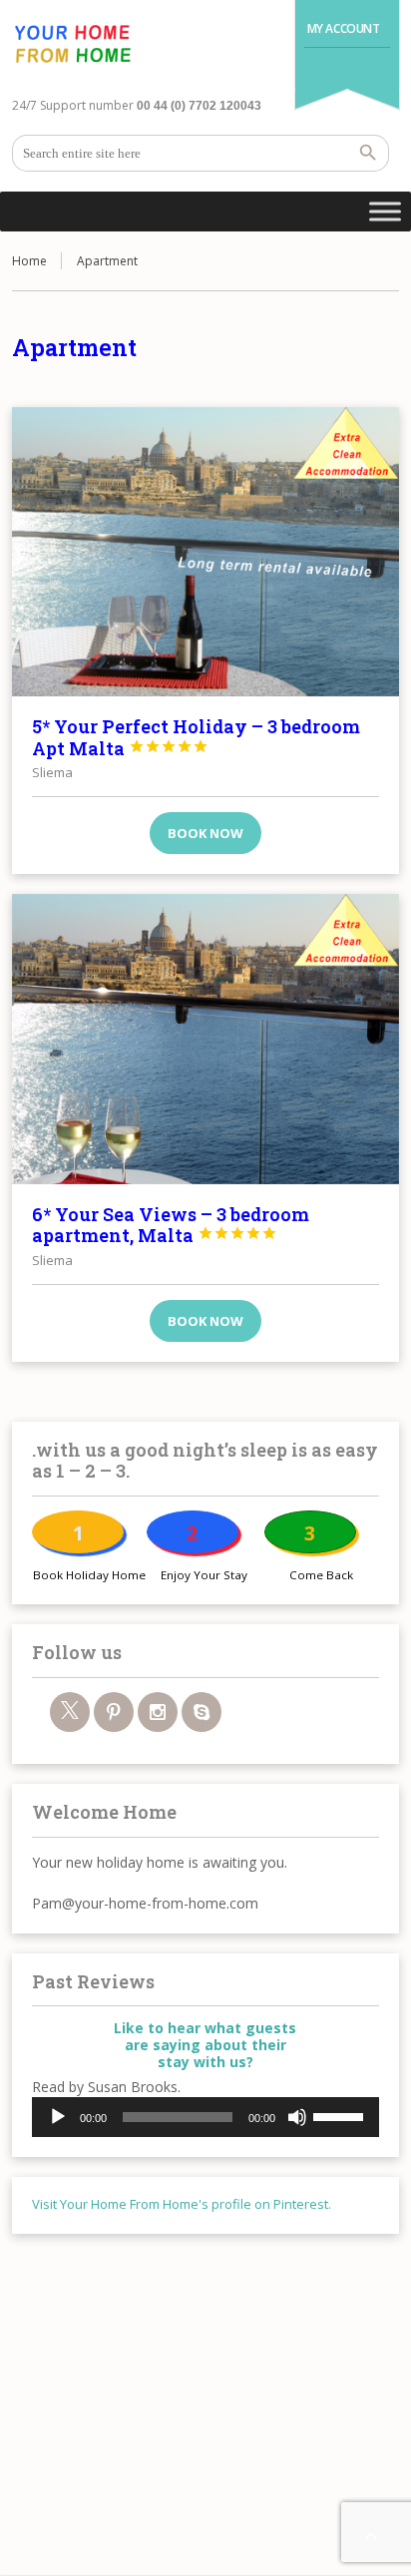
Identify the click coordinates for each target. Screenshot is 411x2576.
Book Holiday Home (89, 1575)
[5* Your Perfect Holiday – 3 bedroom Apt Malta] (205, 552)
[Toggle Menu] (385, 211)
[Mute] (297, 2117)
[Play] (58, 2117)
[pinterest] (114, 1712)
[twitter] (70, 1712)
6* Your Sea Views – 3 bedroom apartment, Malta (171, 1225)
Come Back (321, 1575)
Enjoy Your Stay (204, 1575)
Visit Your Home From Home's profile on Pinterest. (182, 2204)
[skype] (202, 1712)
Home (29, 261)
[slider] (341, 2115)
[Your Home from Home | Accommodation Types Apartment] (72, 45)
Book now (205, 833)
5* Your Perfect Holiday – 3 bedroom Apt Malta (196, 737)
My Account (344, 28)
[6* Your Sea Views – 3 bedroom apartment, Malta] (205, 1039)
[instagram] (158, 1712)
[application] (205, 2117)
